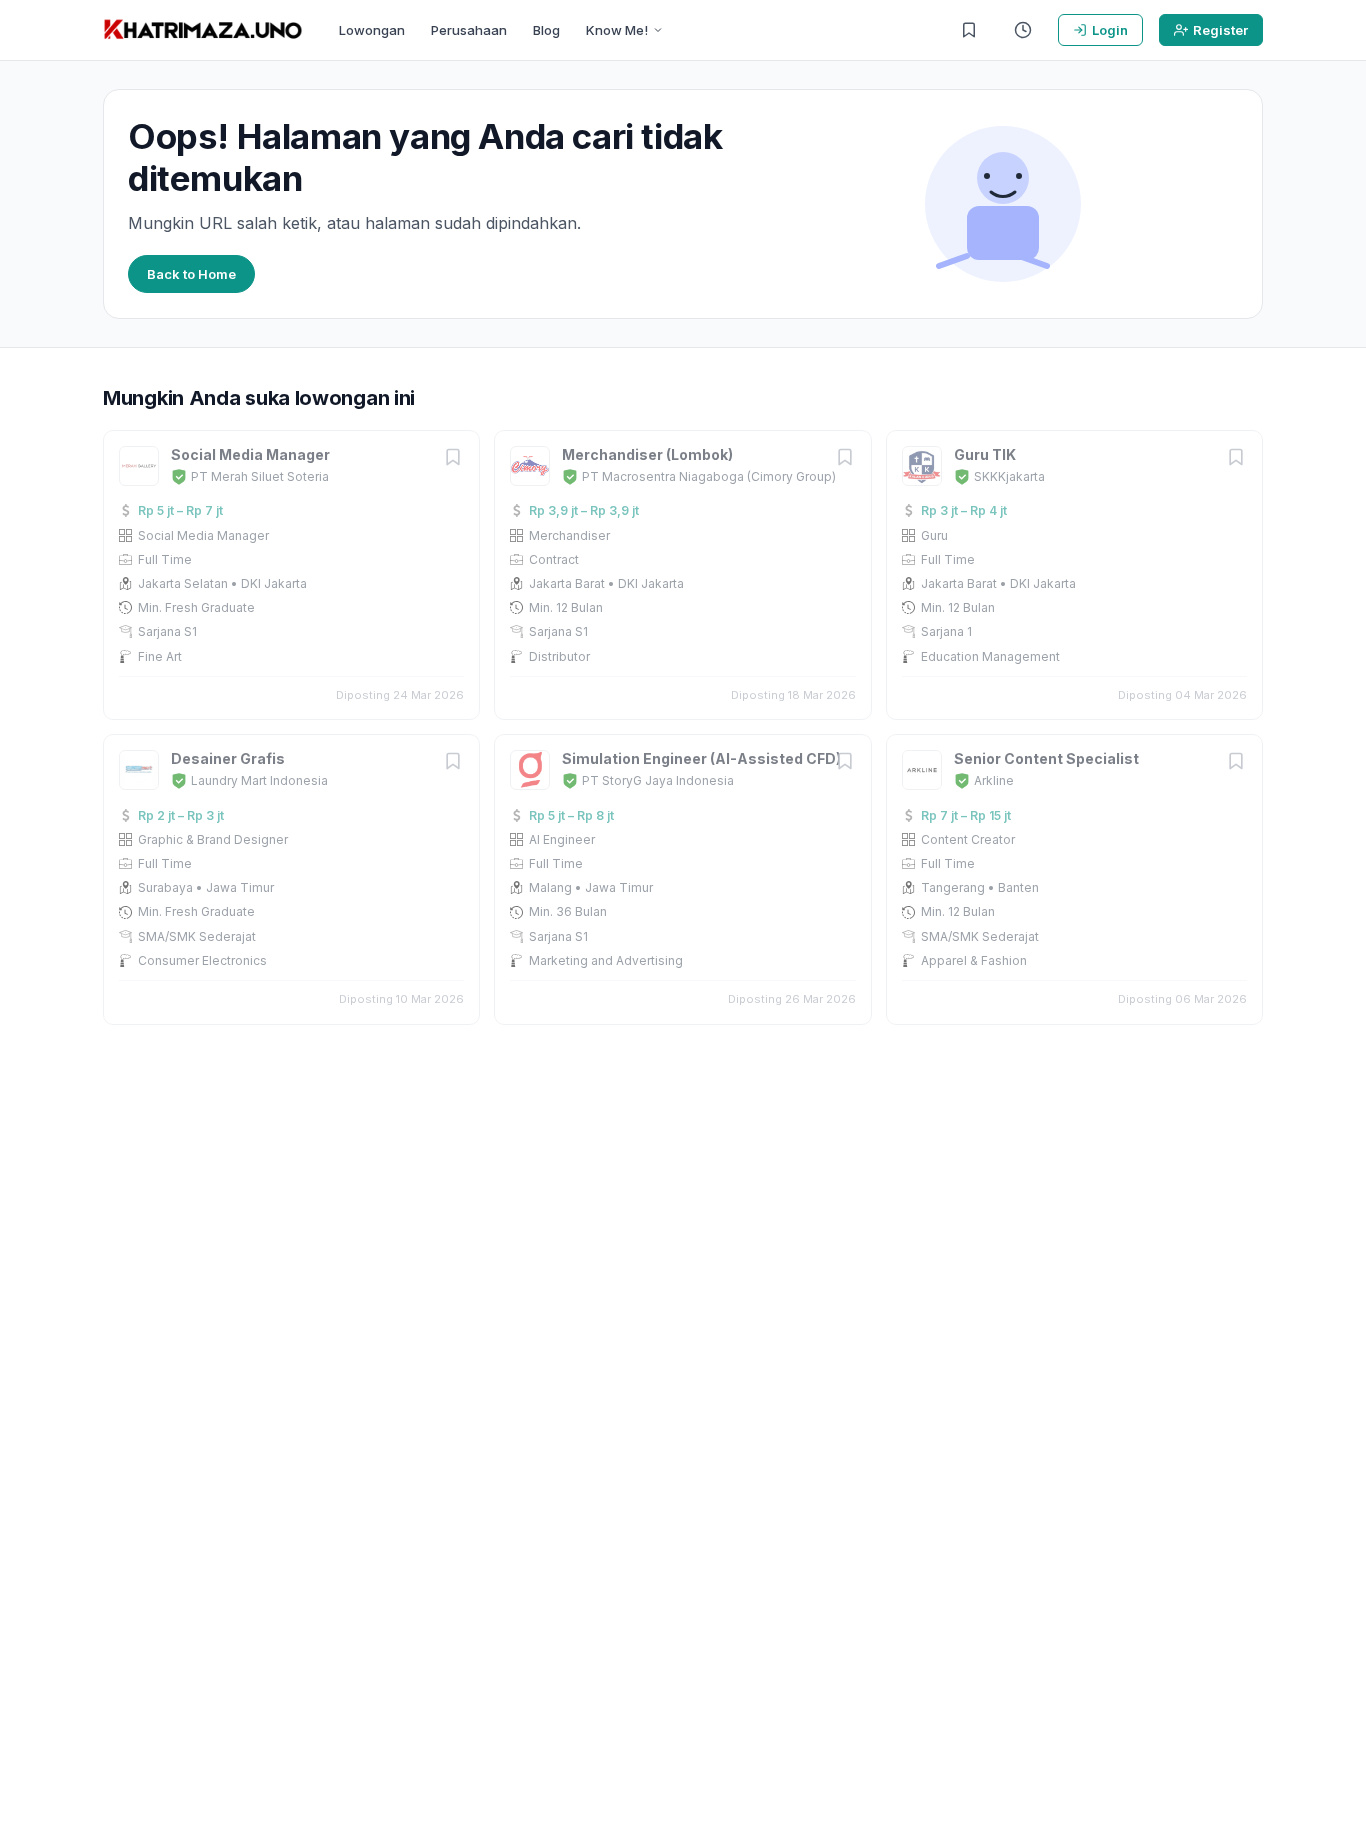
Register (1220, 30)
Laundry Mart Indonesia (259, 780)
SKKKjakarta (1009, 476)
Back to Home (191, 274)
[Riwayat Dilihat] (1023, 30)
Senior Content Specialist (1046, 758)
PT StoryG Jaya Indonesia (658, 780)
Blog (546, 30)
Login (1110, 30)
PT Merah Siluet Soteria (260, 476)
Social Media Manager (250, 454)
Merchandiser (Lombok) (647, 454)
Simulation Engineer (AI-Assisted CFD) (701, 758)
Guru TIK (985, 454)
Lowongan (372, 30)
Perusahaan (469, 30)
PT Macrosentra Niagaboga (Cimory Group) (709, 476)
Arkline (994, 780)
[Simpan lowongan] (453, 458)
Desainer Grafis (228, 758)
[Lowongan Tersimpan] (969, 30)
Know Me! (617, 30)
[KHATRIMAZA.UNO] (203, 30)
